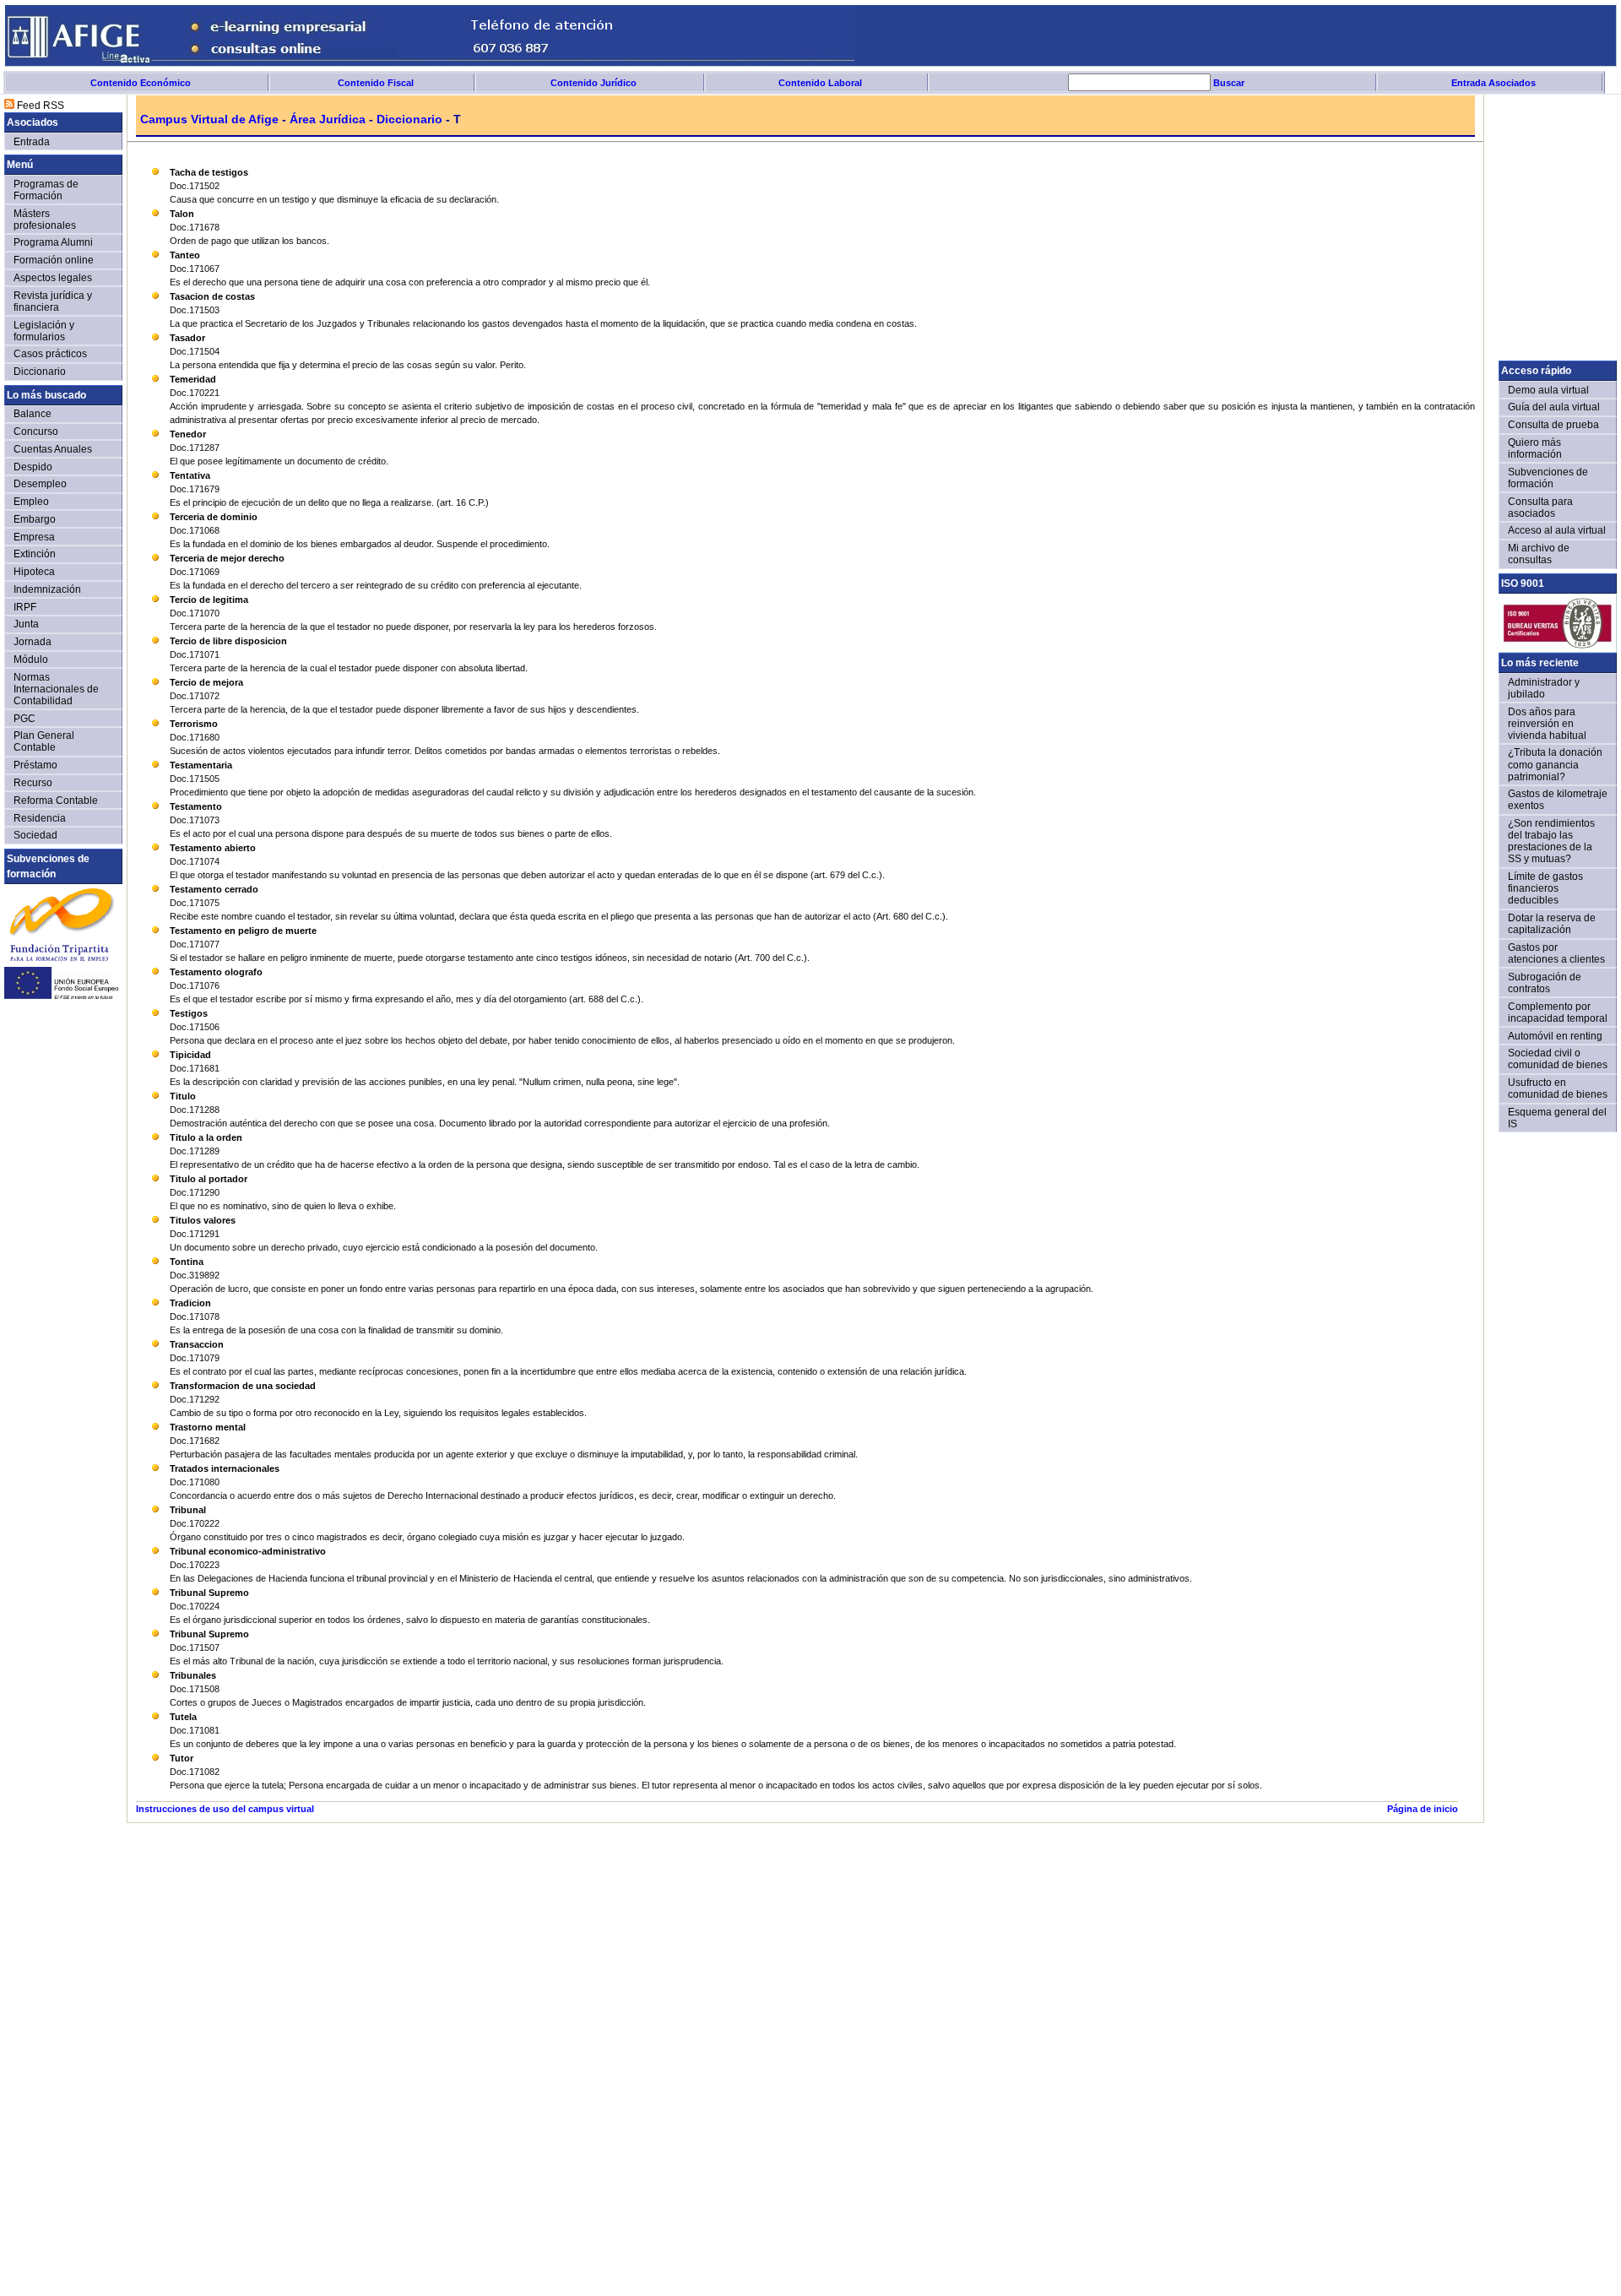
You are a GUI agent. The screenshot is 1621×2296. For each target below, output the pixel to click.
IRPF (25, 607)
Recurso (33, 782)
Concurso (36, 431)
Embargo (35, 519)
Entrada (32, 141)
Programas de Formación (46, 190)
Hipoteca (34, 571)
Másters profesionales (45, 219)
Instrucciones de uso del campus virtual (225, 1809)
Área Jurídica (328, 119)
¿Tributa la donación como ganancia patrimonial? (1555, 764)
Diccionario (409, 119)
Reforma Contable (56, 800)
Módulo (31, 659)
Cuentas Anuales (53, 449)
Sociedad (35, 835)
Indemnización (47, 589)
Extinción (35, 554)
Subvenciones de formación (1548, 478)
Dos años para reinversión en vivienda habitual (1547, 723)
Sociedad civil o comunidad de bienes (1558, 1058)
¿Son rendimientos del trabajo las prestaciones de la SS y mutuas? (1551, 841)
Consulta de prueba (1553, 424)
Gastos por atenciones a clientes (1556, 953)
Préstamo (35, 765)
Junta (26, 624)
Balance (33, 413)
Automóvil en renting (1555, 1036)
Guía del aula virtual (1554, 407)
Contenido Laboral (820, 83)
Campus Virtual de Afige (209, 119)
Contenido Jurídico (594, 83)
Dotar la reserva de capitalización (1552, 923)
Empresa (34, 537)
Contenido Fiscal (376, 83)
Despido (33, 467)
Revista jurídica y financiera (53, 301)
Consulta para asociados (1540, 507)
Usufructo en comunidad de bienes (1558, 1088)
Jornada (33, 641)
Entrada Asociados (1494, 83)
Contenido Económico (141, 83)
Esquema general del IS (1557, 1118)
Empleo (31, 501)
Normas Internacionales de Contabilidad (56, 689)
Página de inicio (1423, 1809)
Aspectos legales (53, 277)
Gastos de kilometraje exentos (1558, 799)
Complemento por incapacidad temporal (1558, 1012)
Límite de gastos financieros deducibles (1545, 888)
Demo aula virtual (1548, 390)
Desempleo (40, 483)
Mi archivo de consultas (1539, 554)
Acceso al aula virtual (1557, 530)
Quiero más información (1535, 448)
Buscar (1228, 83)
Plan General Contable (44, 741)
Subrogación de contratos (1545, 982)
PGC (24, 718)
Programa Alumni (53, 242)
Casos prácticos (50, 353)
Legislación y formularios (44, 331)
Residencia (40, 818)
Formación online (54, 260)
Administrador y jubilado (1544, 688)
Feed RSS (39, 105)
